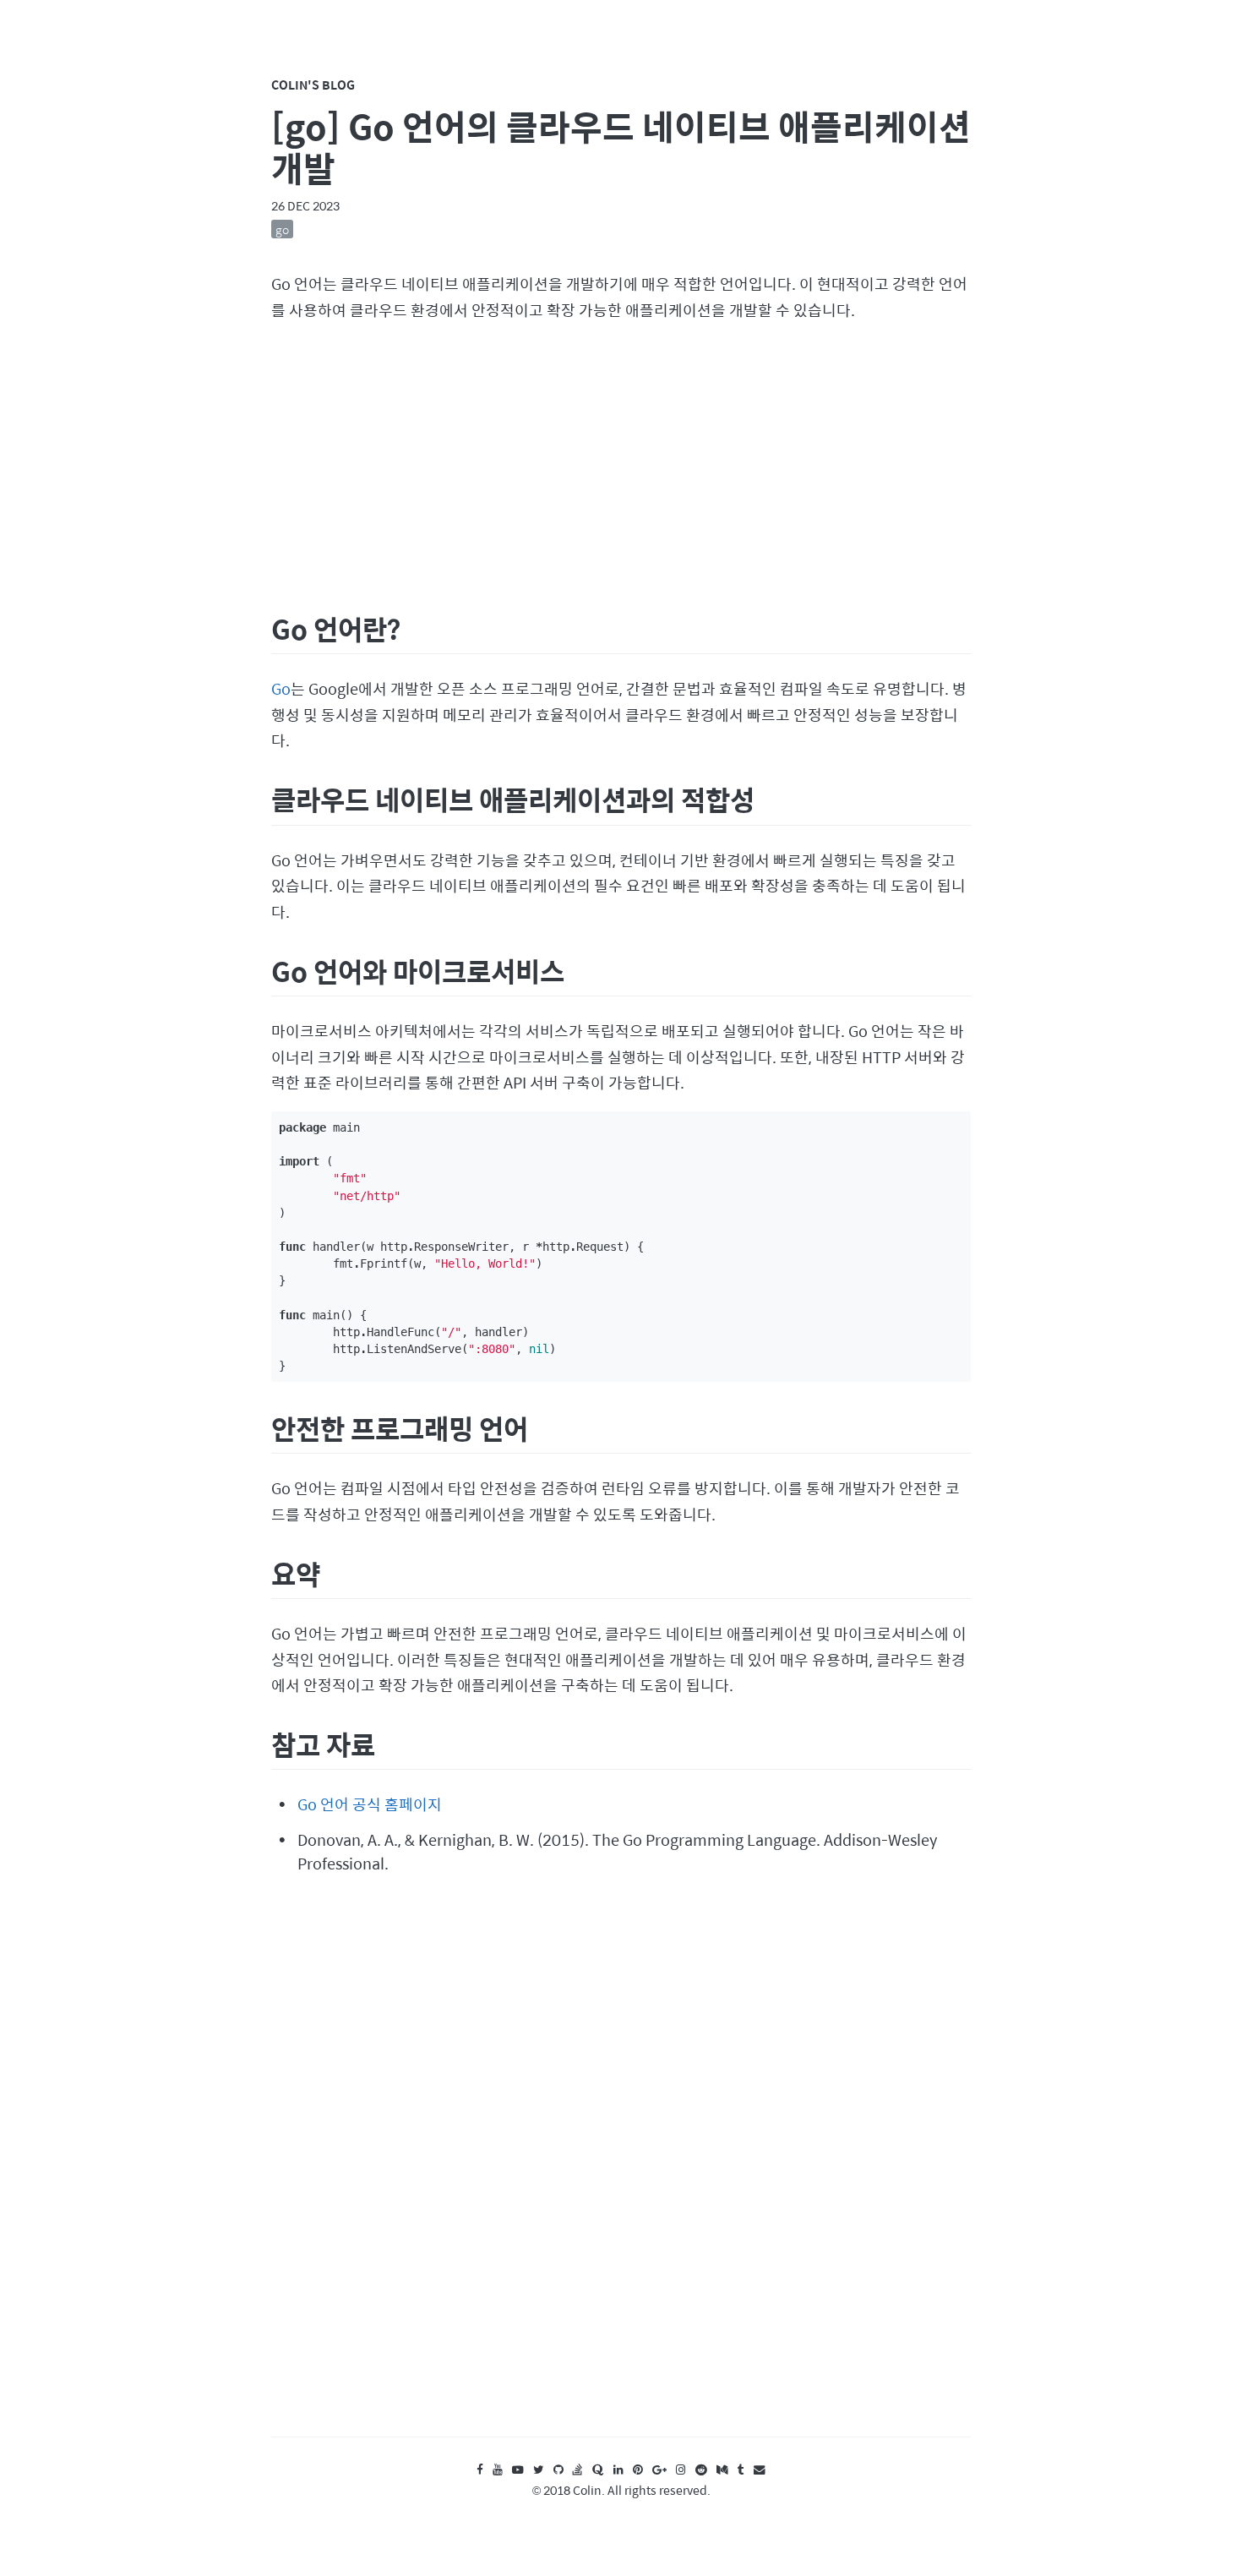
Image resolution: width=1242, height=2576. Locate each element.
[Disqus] (621, 2171)
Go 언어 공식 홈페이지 (370, 1804)
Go (281, 688)
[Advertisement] (621, 464)
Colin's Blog (313, 85)
